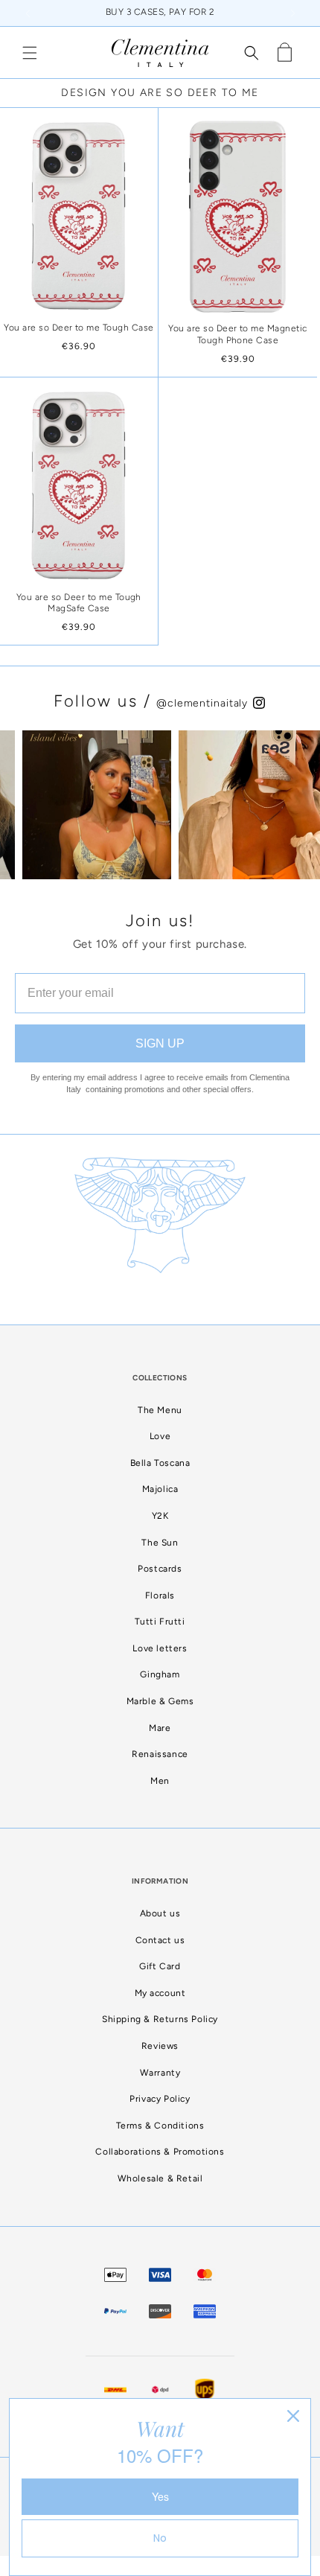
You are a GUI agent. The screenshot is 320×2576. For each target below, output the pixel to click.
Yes (160, 2496)
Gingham (160, 1674)
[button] (30, 53)
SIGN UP (160, 1043)
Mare (160, 1728)
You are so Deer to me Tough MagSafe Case (79, 603)
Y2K (160, 1516)
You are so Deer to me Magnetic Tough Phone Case (237, 334)
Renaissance (160, 1754)
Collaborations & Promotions (160, 2152)
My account (160, 1993)
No (160, 2538)
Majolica (160, 1489)
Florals (160, 1595)
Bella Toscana (160, 1463)
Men (160, 1781)
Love (160, 1436)
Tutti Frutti (160, 1622)
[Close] (293, 2416)
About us (160, 1913)
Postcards (160, 1569)
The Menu (160, 1410)
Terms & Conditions (160, 2126)
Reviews (160, 2046)
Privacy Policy (160, 2099)
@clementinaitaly (204, 703)
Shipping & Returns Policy (160, 2019)
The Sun (160, 1543)
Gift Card (160, 1966)
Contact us (160, 1940)
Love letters (160, 1648)
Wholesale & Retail (160, 2178)
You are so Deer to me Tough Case (79, 328)
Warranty (160, 2073)
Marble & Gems (160, 1701)
